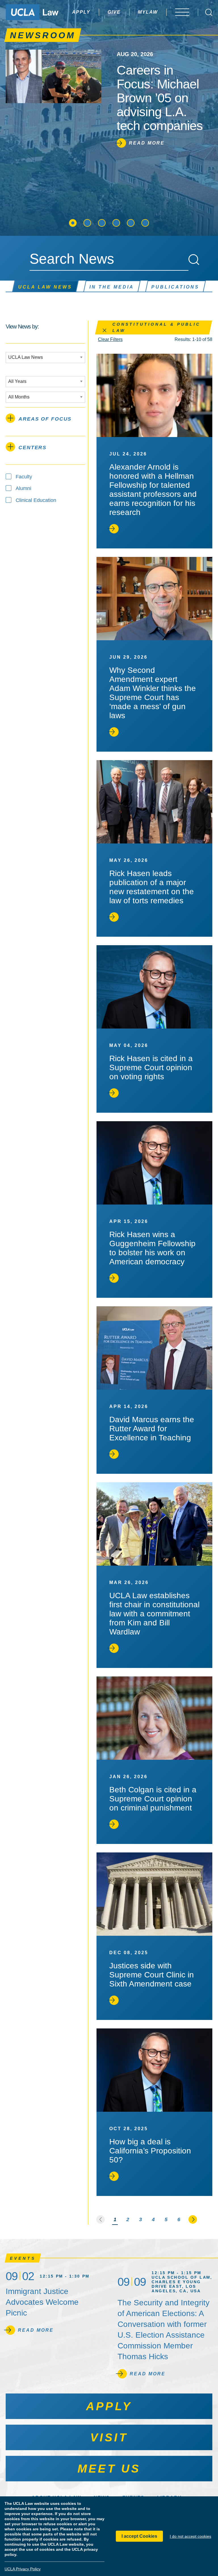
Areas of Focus (45, 419)
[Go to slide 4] (116, 223)
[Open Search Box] (209, 12)
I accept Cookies (139, 2536)
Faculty (24, 477)
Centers (33, 448)
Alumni (23, 488)
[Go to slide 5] (131, 223)
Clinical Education (36, 500)
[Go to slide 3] (102, 223)
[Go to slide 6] (145, 223)
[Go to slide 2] (87, 223)
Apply (81, 12)
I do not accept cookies (190, 2536)
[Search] (194, 260)
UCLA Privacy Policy (23, 2569)
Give (114, 12)
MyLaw (148, 12)
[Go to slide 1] (73, 223)
